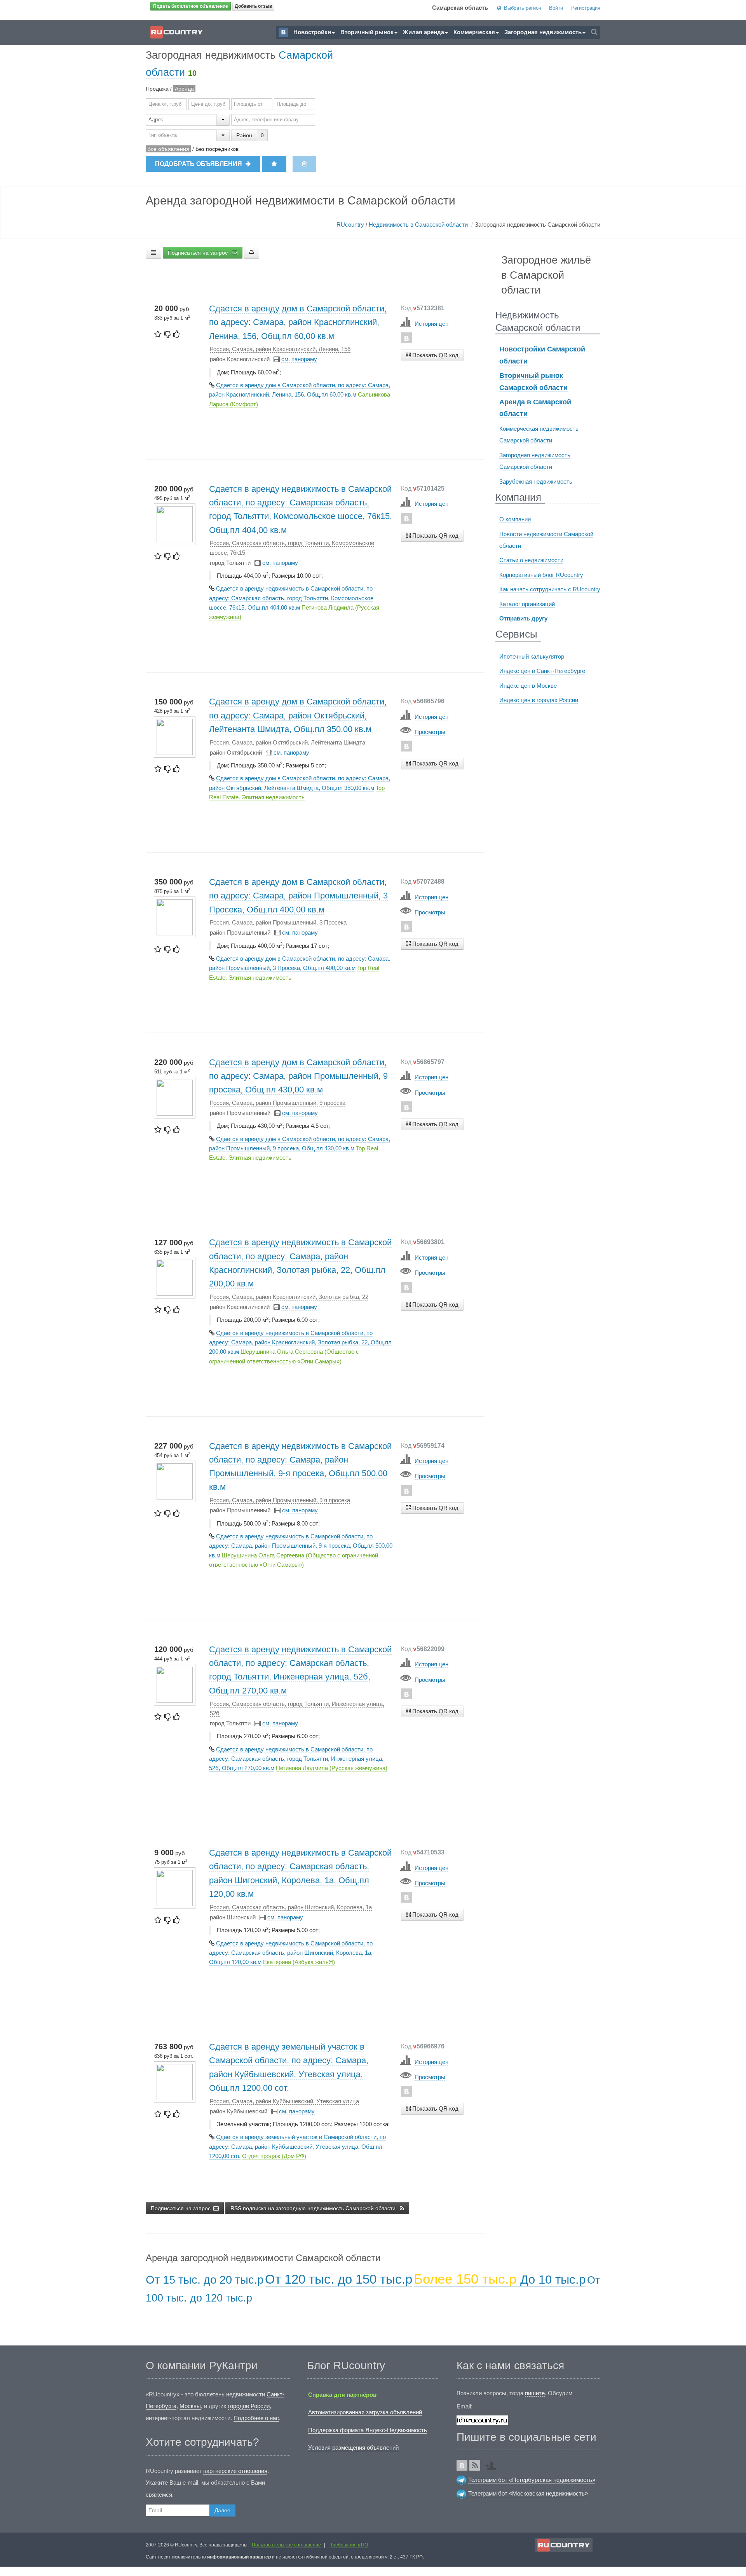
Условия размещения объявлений (353, 2448)
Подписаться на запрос (199, 253)
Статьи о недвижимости (531, 560)
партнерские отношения (235, 2471)
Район (244, 135)
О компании (515, 519)
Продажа (157, 89)
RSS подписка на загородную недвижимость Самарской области (314, 2208)
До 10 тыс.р (553, 2280)
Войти (556, 8)
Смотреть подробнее (432, 370)
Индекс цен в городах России (539, 700)
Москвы (190, 2406)
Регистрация (586, 8)
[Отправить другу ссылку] (493, 2463)
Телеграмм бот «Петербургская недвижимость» (532, 2480)
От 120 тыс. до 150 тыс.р (339, 2279)
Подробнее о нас (256, 2418)
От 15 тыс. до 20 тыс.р (205, 2280)
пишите (535, 2393)
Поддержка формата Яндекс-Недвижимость (368, 2430)
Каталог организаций (527, 604)
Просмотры (430, 732)
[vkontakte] (406, 338)
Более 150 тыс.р (467, 2279)
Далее (222, 2510)
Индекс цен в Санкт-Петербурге (542, 671)
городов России (249, 2406)
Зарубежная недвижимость (536, 481)
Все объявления (168, 149)
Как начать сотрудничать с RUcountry (550, 589)
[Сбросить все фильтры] (304, 164)
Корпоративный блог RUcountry (541, 575)
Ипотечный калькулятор (532, 656)
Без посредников (217, 149)
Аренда (184, 89)
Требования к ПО (349, 2545)
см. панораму (299, 359)
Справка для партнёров (342, 2395)
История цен (431, 324)
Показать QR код (435, 355)
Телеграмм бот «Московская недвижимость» (528, 2493)
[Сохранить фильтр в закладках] (274, 164)
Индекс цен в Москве (528, 686)
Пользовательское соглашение (286, 2545)
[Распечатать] (252, 253)
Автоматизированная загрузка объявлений (365, 2412)
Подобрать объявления (199, 164)
